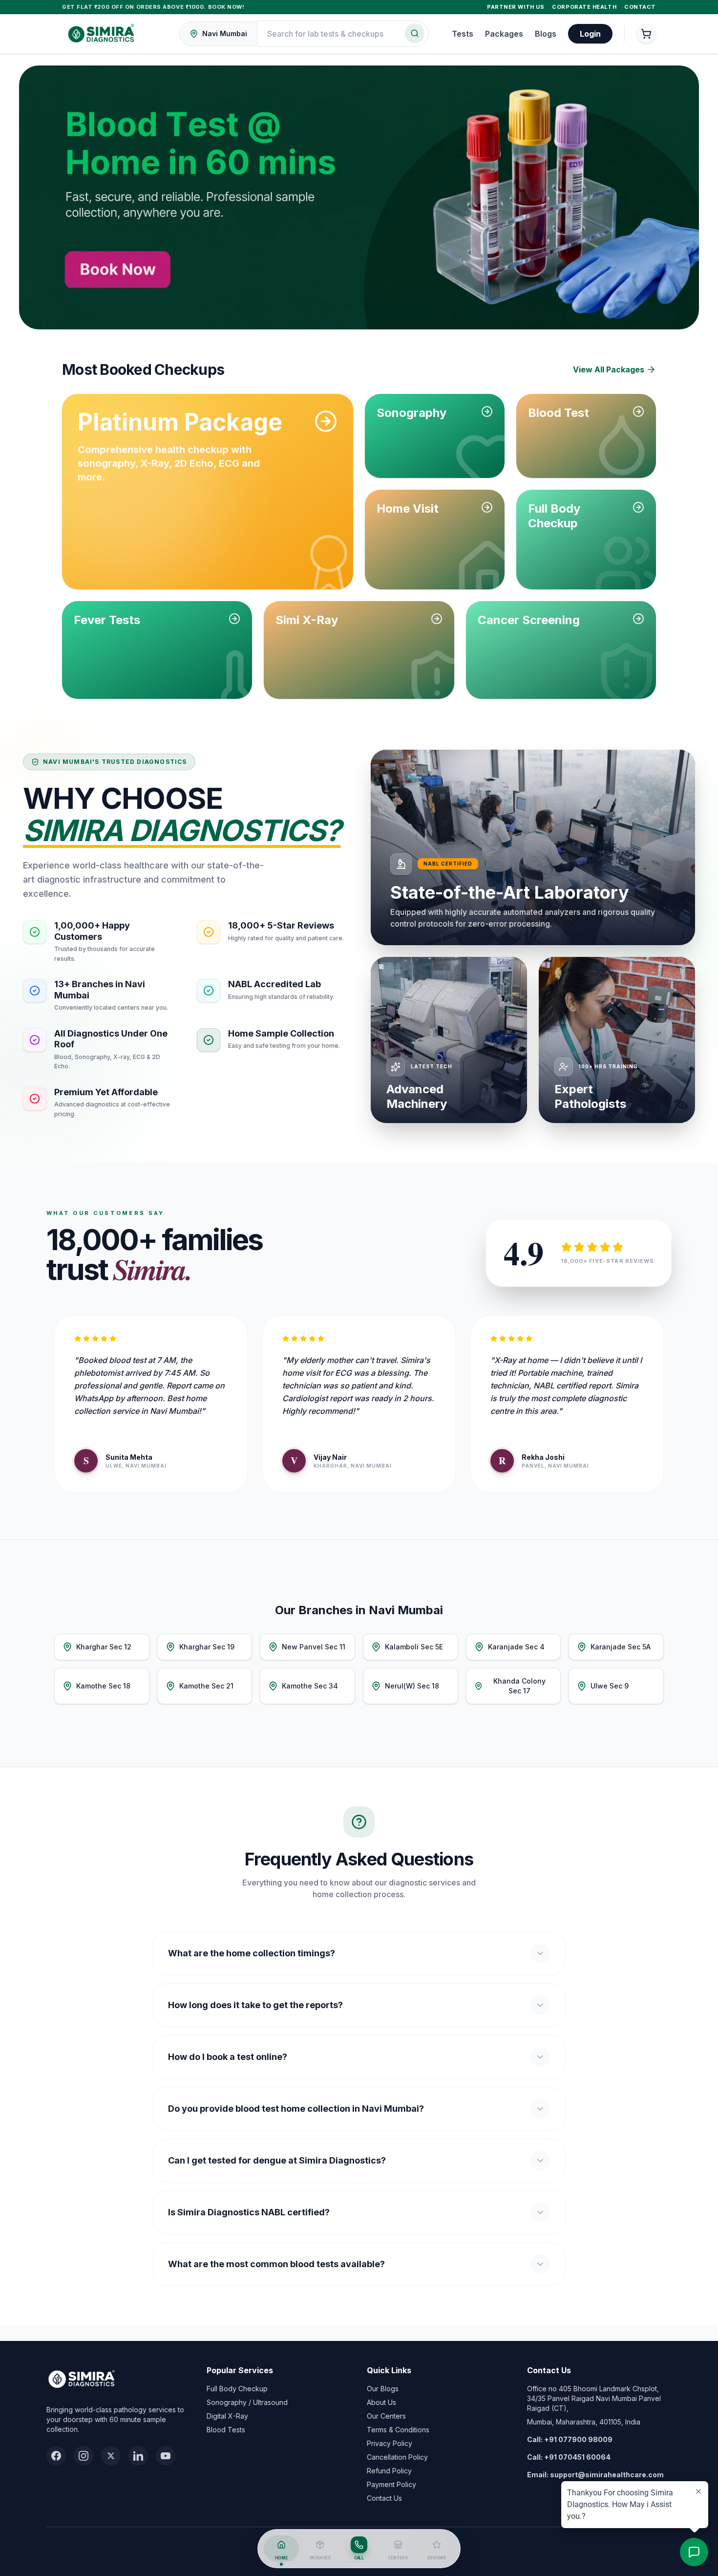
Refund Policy (389, 2471)
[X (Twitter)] (111, 2456)
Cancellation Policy (397, 2457)
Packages (504, 34)
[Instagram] (84, 2456)
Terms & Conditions (398, 2430)
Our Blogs (383, 2389)
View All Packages (609, 369)
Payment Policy (391, 2484)
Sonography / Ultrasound (247, 2402)
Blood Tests (226, 2430)
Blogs (546, 34)
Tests (463, 34)
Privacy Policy (390, 2443)
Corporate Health (584, 7)
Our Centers (386, 2416)
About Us (381, 2402)
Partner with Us (516, 7)
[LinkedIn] (138, 2456)
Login (590, 34)
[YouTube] (166, 2456)
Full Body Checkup (237, 2389)
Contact (640, 7)
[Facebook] (56, 2456)
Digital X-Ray (227, 2416)
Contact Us (384, 2498)
